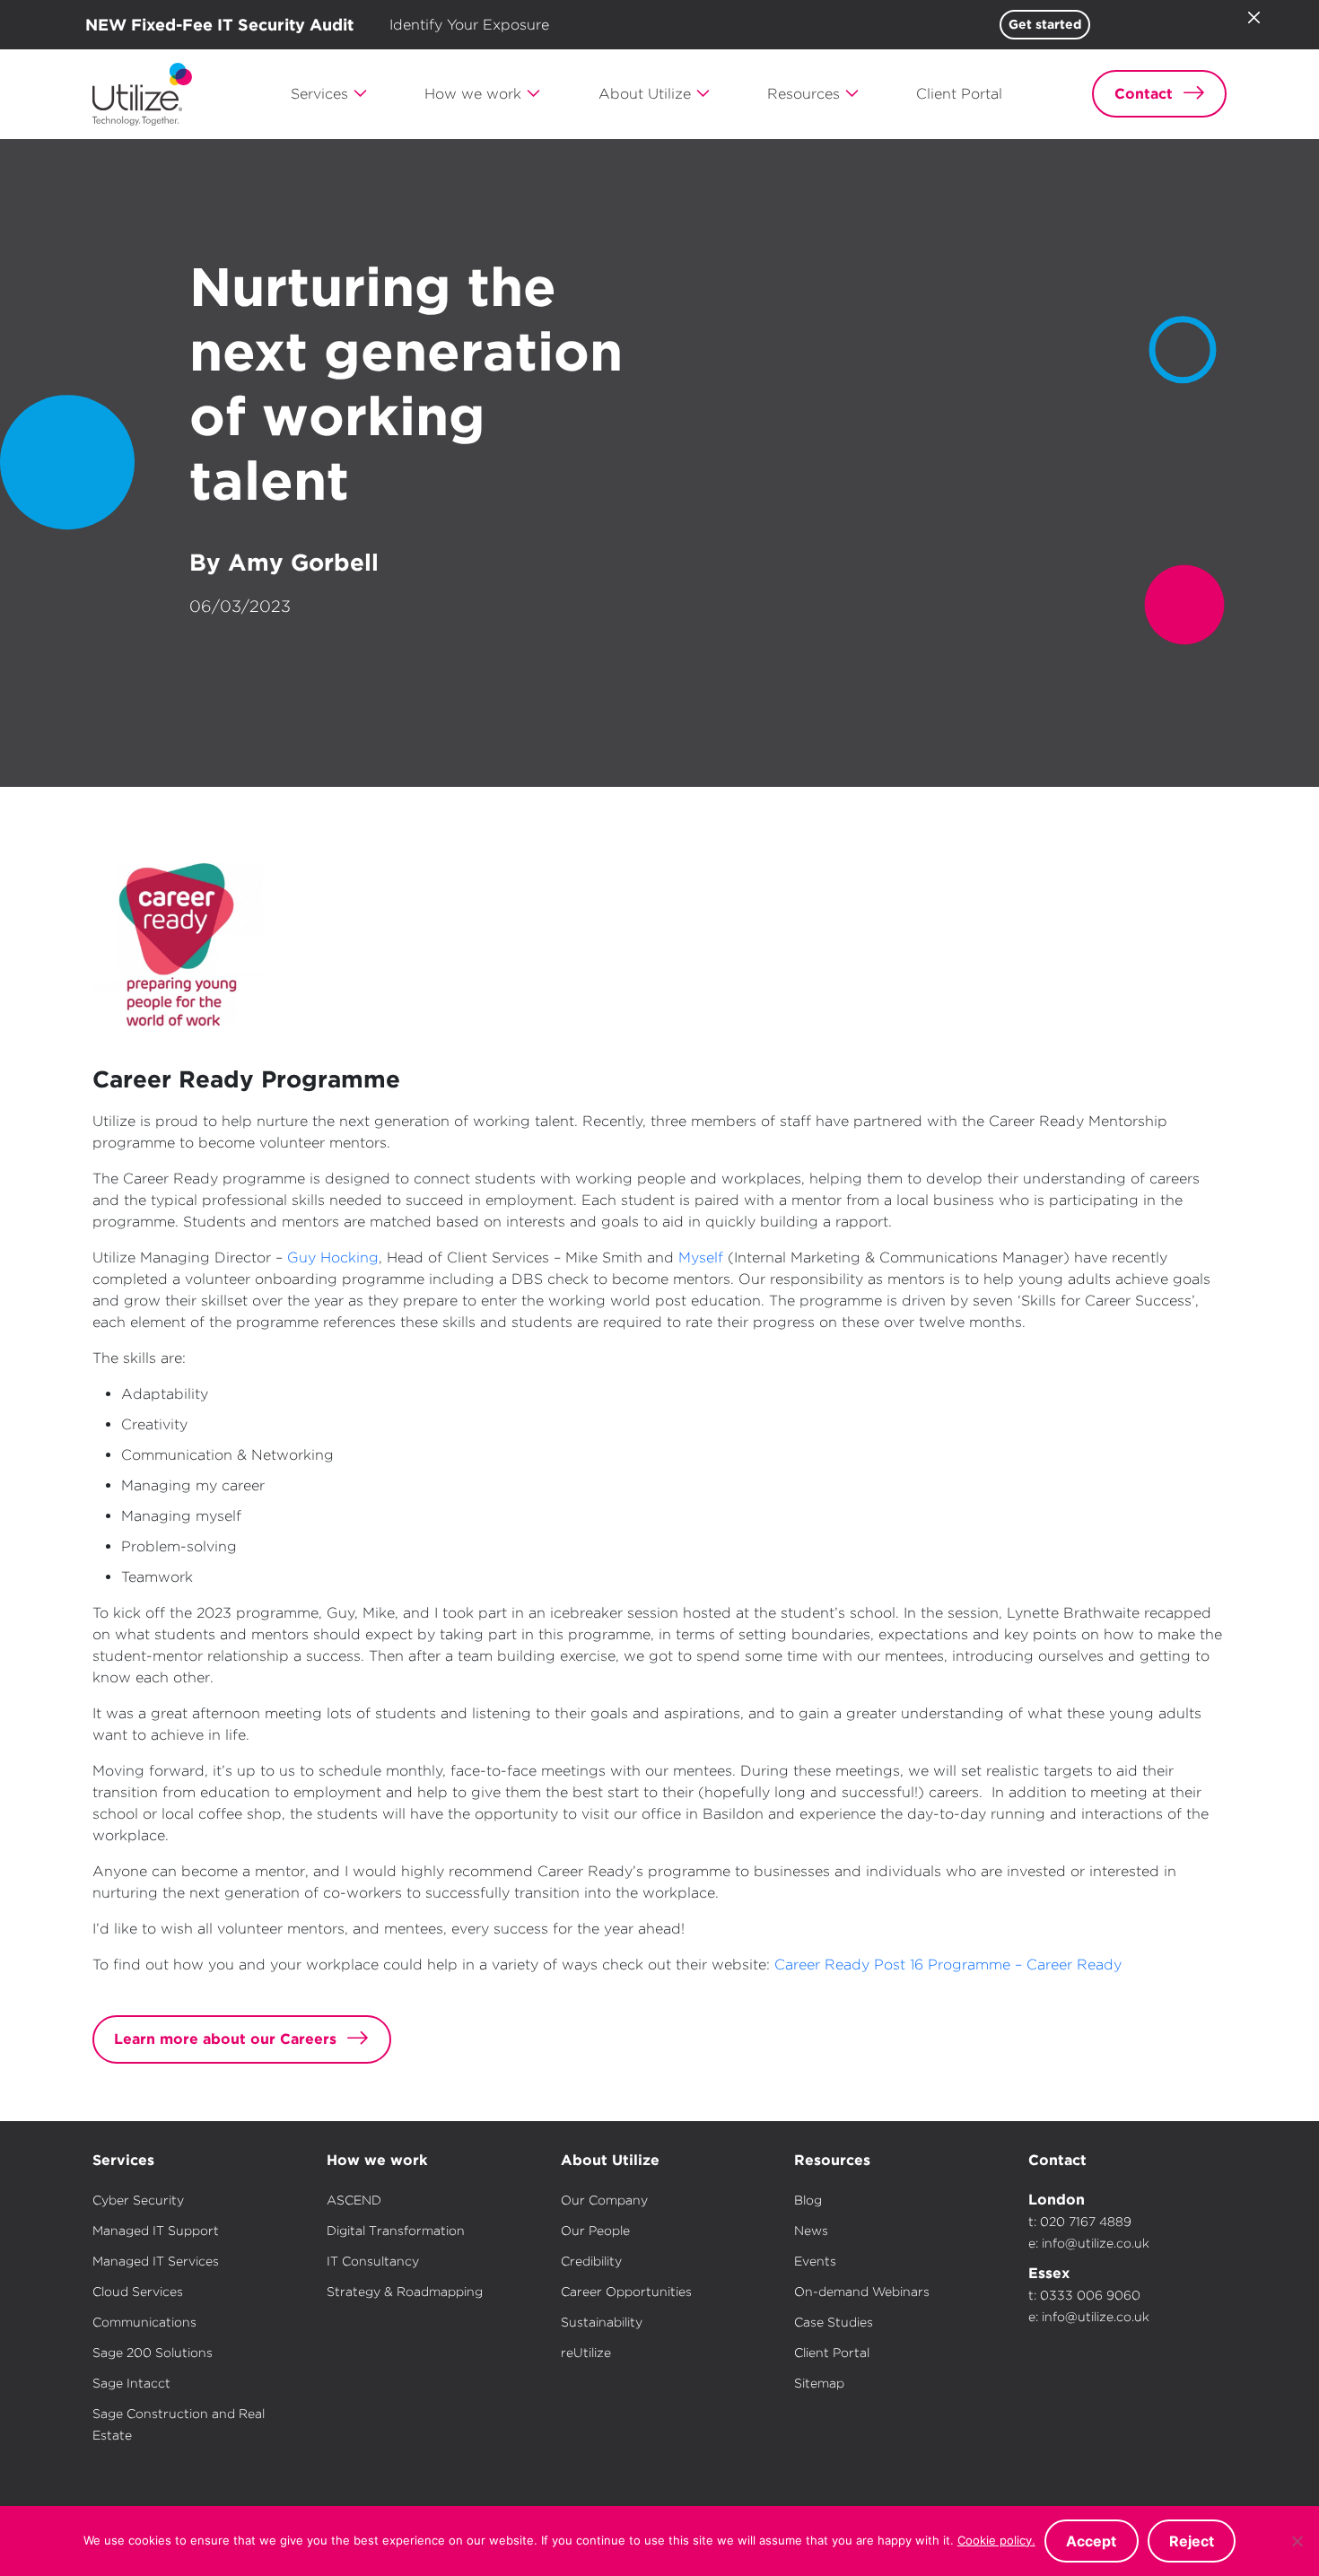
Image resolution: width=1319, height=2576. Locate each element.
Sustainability (602, 2322)
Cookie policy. (996, 2540)
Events (815, 2261)
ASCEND (354, 2200)
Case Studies (834, 2322)
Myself (701, 1257)
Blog (808, 2200)
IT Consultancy (373, 2261)
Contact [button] (1144, 94)
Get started (1045, 24)
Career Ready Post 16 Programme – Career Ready (948, 1965)
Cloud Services (138, 2292)
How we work (377, 2160)
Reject (1192, 2541)
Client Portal (832, 2353)
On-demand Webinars (862, 2292)
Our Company (604, 2200)
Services (123, 2160)
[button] (329, 94)
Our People (595, 2231)
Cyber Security (138, 2200)
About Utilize (610, 2160)
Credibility (591, 2261)
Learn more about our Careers (225, 2039)
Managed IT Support (156, 2231)
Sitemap (819, 2383)
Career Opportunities (626, 2292)
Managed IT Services (156, 2261)
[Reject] (1297, 2541)
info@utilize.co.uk (1096, 2243)
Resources (832, 2160)
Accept (1091, 2541)
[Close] (1253, 17)
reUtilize (586, 2353)
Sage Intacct (131, 2383)
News (811, 2231)
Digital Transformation (396, 2231)
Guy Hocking (333, 1257)
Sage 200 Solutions (153, 2353)
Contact (1057, 2160)
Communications (144, 2322)
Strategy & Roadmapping (405, 2292)
